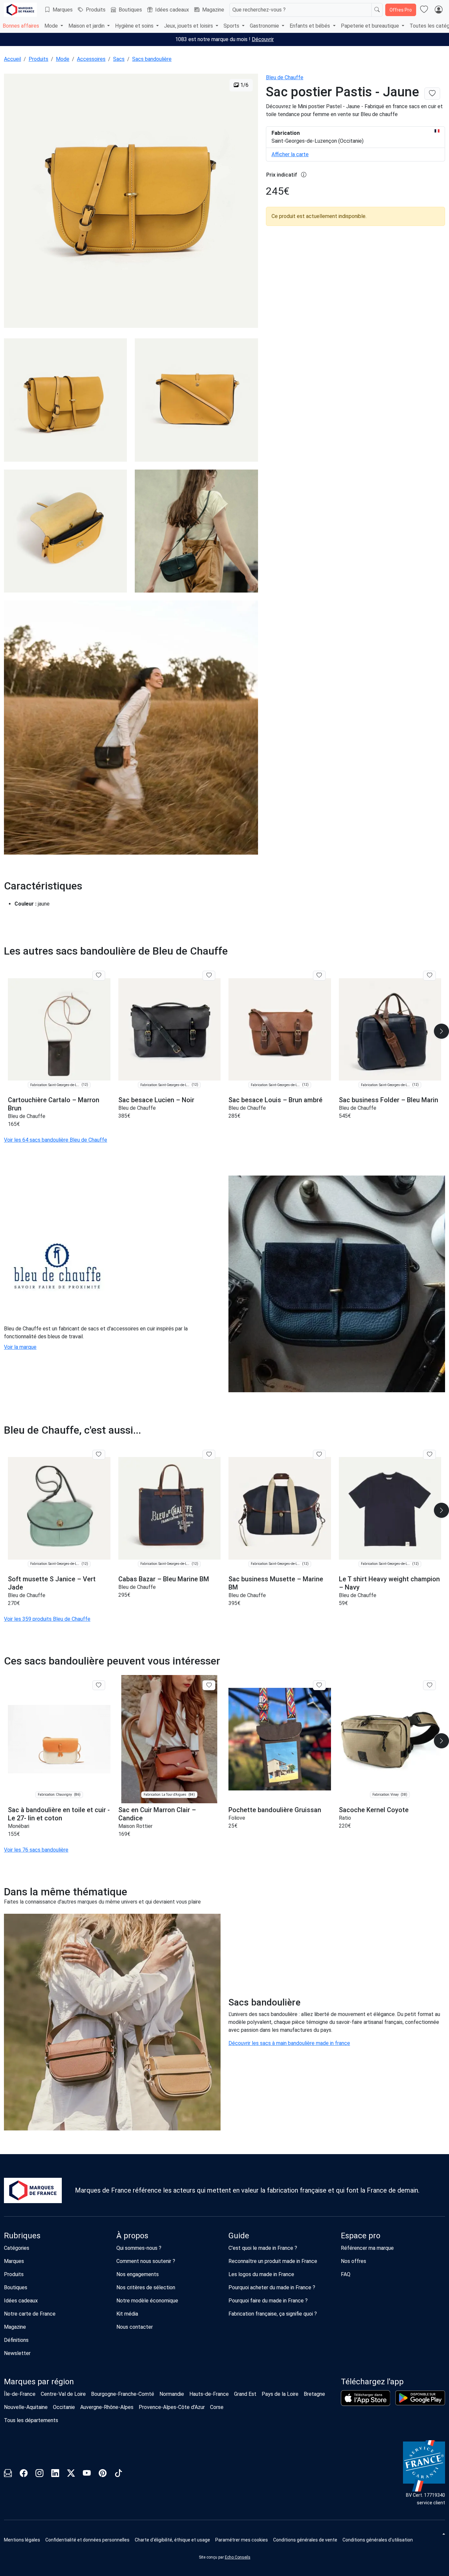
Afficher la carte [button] (290, 154)
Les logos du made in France (261, 2274)
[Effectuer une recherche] (377, 10)
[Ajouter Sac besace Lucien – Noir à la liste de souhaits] (209, 976)
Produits (96, 10)
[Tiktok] (118, 2474)
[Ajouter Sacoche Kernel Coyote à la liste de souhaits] (429, 1685)
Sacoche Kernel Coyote (374, 1810)
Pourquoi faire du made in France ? (268, 2301)
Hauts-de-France (209, 2394)
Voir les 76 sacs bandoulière (36, 1850)
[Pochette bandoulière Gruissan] (280, 1739)
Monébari (19, 1826)
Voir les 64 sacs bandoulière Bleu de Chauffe (56, 1140)
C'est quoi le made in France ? (263, 2248)
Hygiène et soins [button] (135, 26)
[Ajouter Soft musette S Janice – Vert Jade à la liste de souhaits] (99, 1455)
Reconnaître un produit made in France (273, 2261)
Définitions (16, 2340)
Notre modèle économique (147, 2301)
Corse (217, 2407)
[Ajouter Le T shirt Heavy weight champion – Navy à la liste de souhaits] (429, 1455)
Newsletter (17, 2353)
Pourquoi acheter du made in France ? (272, 2287)
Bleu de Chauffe (285, 77)
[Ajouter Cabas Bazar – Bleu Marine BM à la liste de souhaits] (209, 1455)
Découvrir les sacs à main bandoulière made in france (289, 2043)
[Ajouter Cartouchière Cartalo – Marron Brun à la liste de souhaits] (99, 976)
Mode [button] (52, 26)
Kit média (127, 2314)
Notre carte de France (30, 2314)
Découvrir (263, 39)
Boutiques (130, 10)
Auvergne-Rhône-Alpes (107, 2407)
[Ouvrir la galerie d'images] (131, 202)
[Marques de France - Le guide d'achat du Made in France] (20, 10)
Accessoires (91, 59)
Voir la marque (20, 1347)
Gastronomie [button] (265, 26)
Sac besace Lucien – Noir (156, 1100)
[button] (242, 2540)
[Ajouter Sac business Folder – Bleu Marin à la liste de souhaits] (429, 976)
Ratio (345, 1818)
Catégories (17, 2248)
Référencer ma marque (367, 2248)
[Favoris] (424, 10)
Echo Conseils (238, 2557)
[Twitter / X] (71, 2474)
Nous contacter (135, 2327)
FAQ (346, 2274)
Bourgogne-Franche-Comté (123, 2394)
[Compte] (438, 10)
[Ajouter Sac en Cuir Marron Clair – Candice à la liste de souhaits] (209, 1685)
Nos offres (354, 2261)
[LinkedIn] (55, 2474)
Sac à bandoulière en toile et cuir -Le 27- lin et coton (59, 1814)
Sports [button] (232, 26)
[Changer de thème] (443, 2534)
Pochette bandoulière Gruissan (275, 1810)
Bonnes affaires (21, 26)
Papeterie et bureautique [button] (371, 26)
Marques (63, 10)
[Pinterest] (103, 2474)
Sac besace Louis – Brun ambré (275, 1100)
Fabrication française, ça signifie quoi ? (273, 2314)
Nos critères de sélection (146, 2287)
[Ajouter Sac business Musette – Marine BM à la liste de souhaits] (319, 1455)
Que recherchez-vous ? (259, 10)
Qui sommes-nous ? (139, 2248)
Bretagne (314, 2394)
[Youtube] (87, 2474)
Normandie (172, 2394)
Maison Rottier (135, 1826)
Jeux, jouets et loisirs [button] (189, 26)
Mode (63, 59)
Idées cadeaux (172, 10)
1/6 (244, 85)
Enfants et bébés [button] (310, 26)
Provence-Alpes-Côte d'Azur (172, 2407)
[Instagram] (39, 2474)
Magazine (213, 10)
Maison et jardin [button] (87, 26)
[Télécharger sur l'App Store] (366, 2398)
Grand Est (245, 2394)
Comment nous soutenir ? (146, 2261)
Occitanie (64, 2407)
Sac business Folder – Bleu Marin (389, 1100)
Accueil (12, 59)
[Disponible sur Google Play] (420, 2398)
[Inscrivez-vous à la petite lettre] (8, 2474)
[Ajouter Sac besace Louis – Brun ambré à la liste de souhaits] (319, 976)
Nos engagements (138, 2274)
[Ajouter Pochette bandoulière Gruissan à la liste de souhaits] (319, 1685)
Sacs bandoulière (152, 59)
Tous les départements (31, 2420)
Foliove (237, 1818)
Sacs (119, 59)
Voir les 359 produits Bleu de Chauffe (47, 1619)
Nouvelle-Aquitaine (26, 2407)
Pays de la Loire (280, 2394)
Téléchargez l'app (372, 2382)
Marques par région (39, 2382)
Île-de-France (20, 2394)
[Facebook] (24, 2474)
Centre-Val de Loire (63, 2394)
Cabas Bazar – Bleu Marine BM (164, 1579)
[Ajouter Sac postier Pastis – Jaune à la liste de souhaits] (432, 94)
